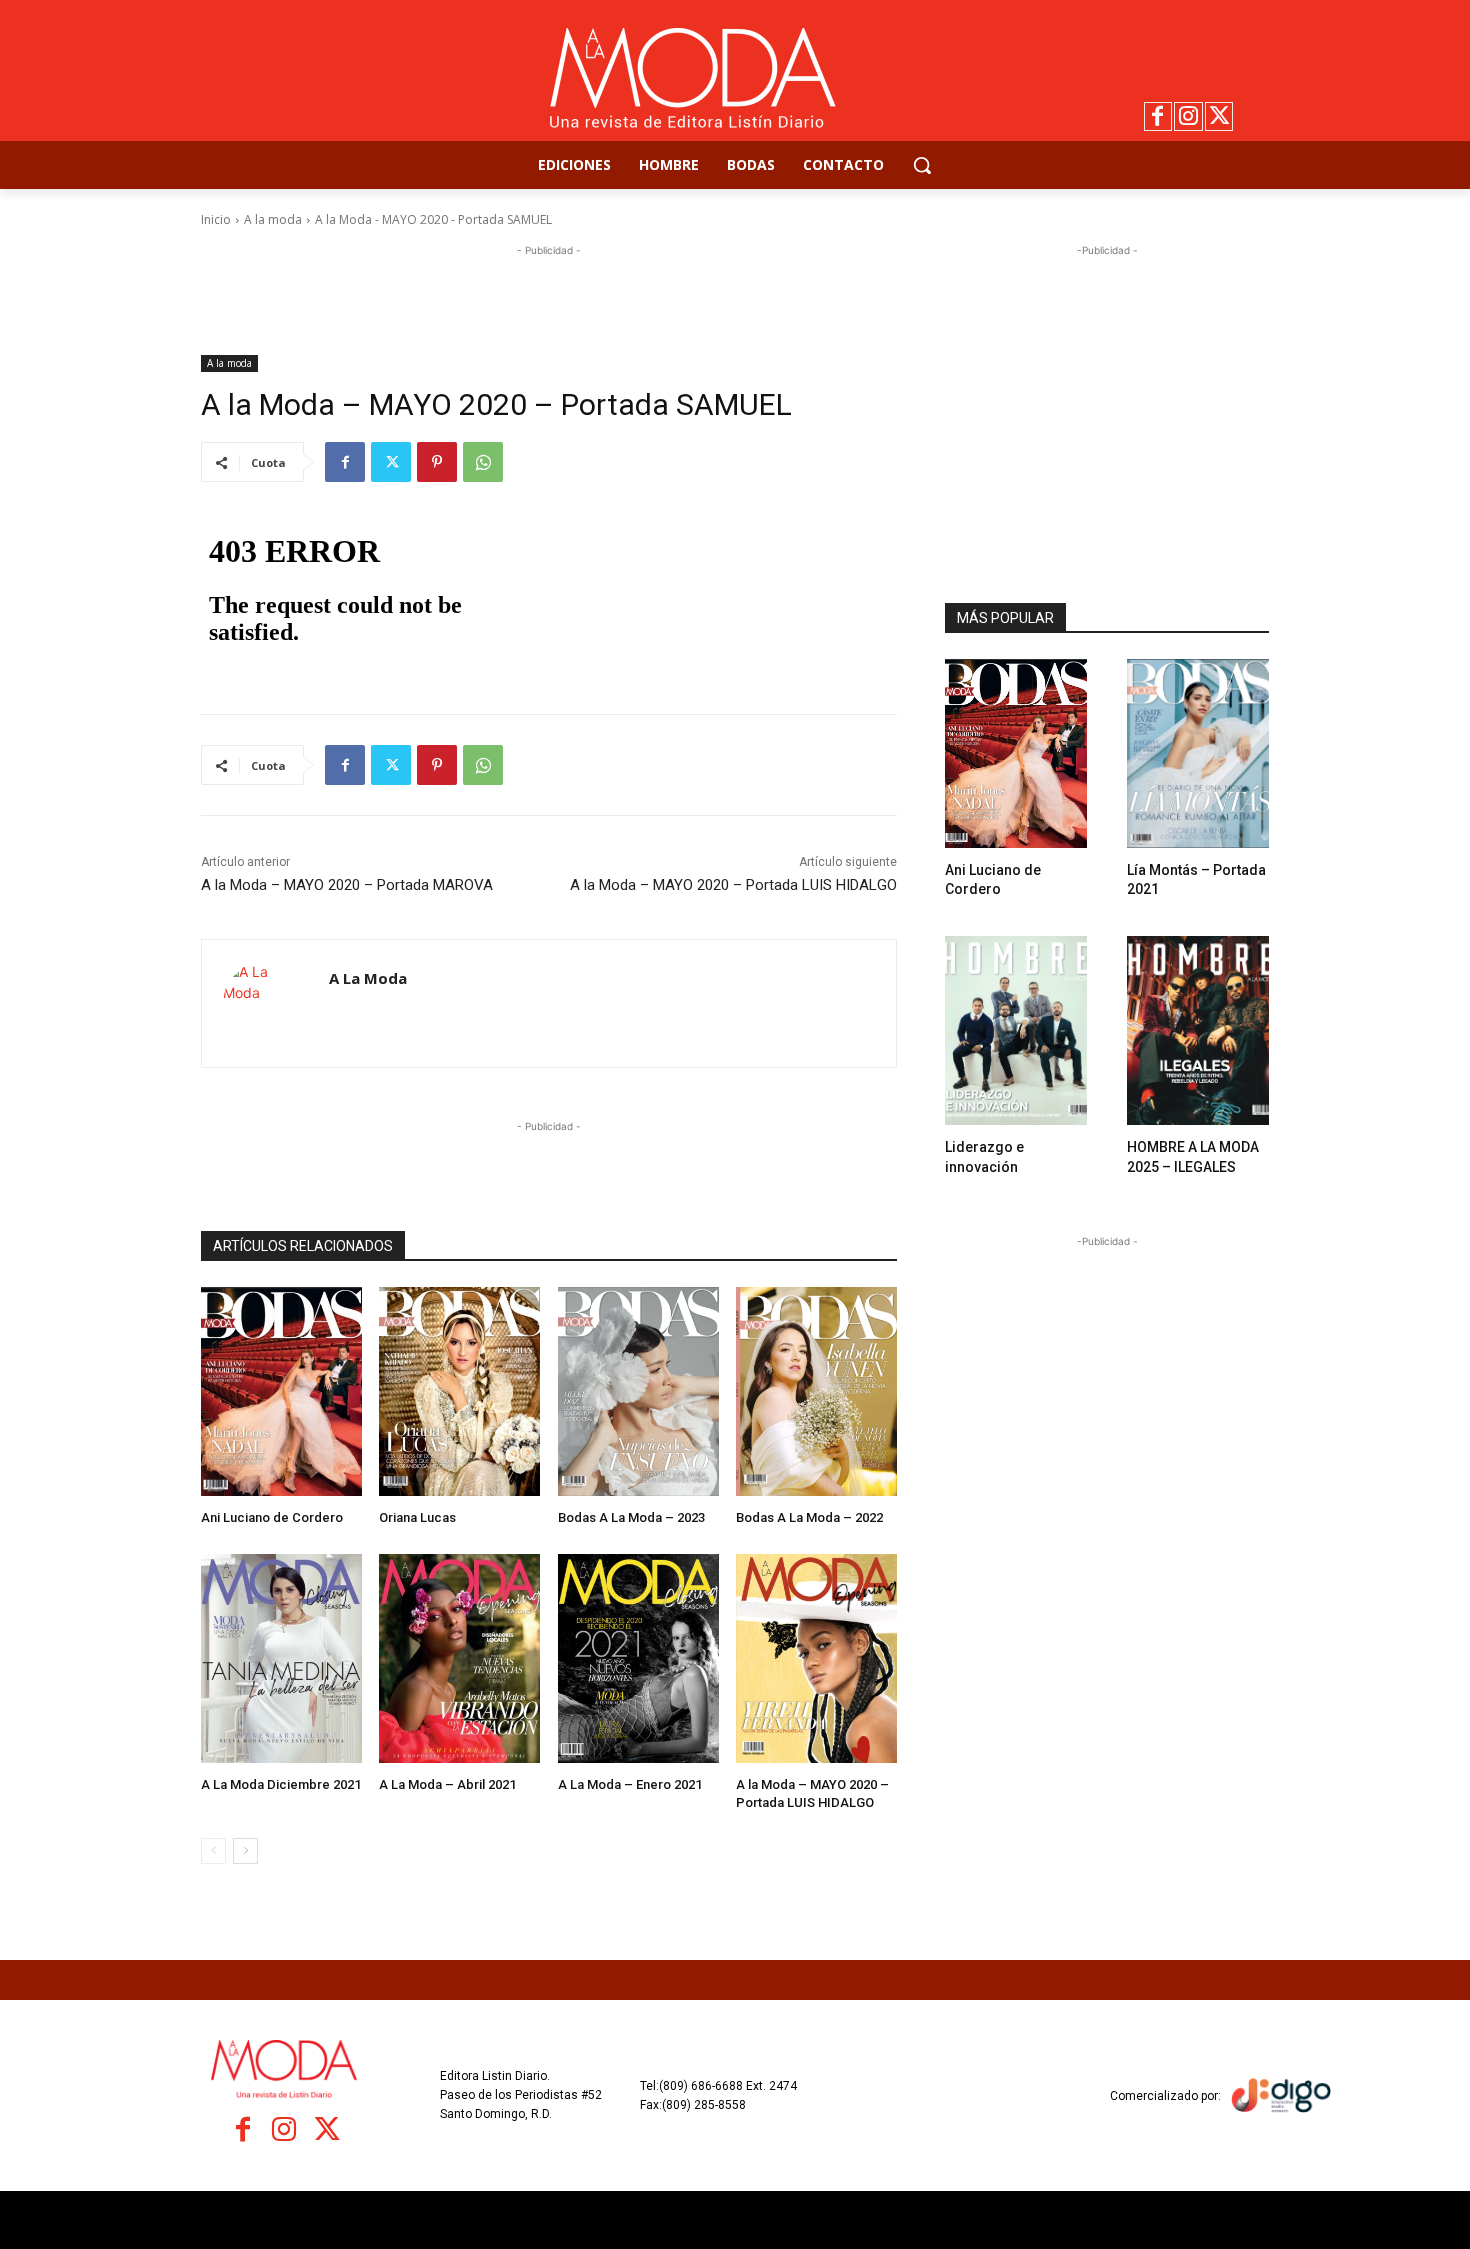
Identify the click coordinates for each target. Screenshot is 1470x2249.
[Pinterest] (437, 462)
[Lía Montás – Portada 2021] (1198, 753)
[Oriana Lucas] (459, 1391)
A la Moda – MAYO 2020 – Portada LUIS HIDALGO (733, 885)
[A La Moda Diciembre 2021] (281, 1658)
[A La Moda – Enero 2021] (638, 1658)
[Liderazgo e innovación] (1016, 1030)
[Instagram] (1188, 116)
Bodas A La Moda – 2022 (809, 1517)
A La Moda (368, 978)
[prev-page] (213, 1851)
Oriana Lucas (417, 1517)
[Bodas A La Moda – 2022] (816, 1391)
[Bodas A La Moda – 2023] (638, 1391)
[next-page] (245, 1851)
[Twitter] (1219, 116)
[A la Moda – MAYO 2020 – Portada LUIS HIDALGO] (816, 1658)
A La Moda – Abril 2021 (447, 1784)
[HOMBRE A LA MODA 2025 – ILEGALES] (1198, 1030)
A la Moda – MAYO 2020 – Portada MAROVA (347, 885)
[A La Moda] (265, 1003)
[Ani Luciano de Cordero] (281, 1391)
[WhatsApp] (483, 462)
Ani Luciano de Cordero (272, 1517)
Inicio (216, 219)
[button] (922, 165)
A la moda (273, 219)
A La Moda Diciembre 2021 (281, 1784)
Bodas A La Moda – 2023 (631, 1517)
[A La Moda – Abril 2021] (459, 1658)
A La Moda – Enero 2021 (630, 1784)
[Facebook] (1158, 116)
